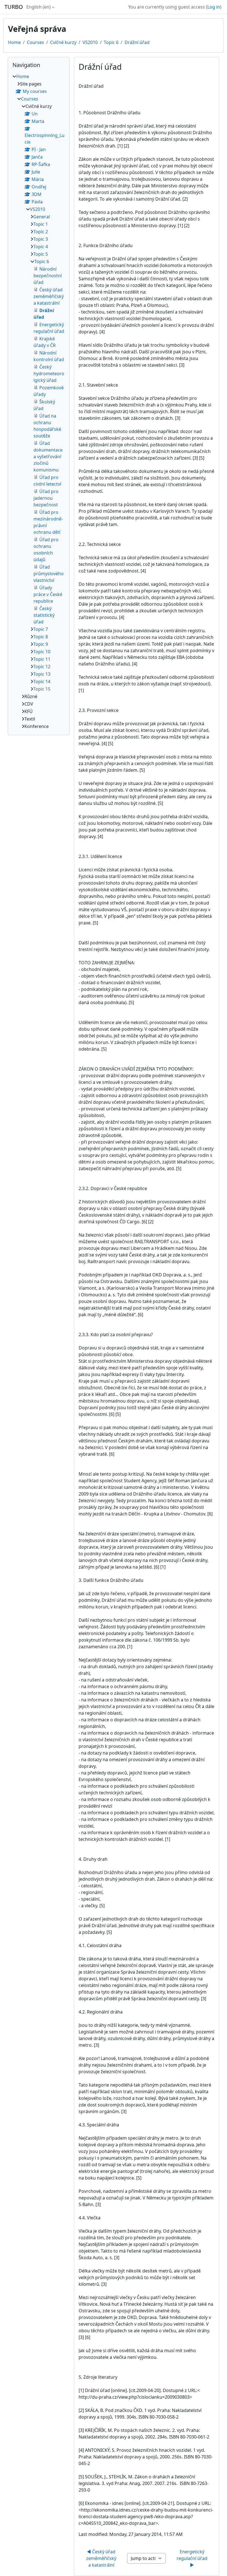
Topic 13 (42, 674)
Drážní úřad (137, 42)
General (42, 217)
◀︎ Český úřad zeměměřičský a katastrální (102, 2558)
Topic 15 (42, 689)
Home (14, 42)
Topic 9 (41, 644)
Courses (35, 42)
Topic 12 (42, 667)
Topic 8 (41, 637)
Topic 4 (41, 247)
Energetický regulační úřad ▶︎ (193, 2558)
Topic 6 (111, 42)
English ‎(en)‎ (38, 7)
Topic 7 (41, 629)
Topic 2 (41, 232)
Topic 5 (41, 254)
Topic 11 (42, 659)
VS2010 (90, 42)
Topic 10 (42, 652)
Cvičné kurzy (63, 42)
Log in (214, 7)
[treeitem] (39, 401)
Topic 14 (42, 681)
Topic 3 (41, 239)
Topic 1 (41, 224)
